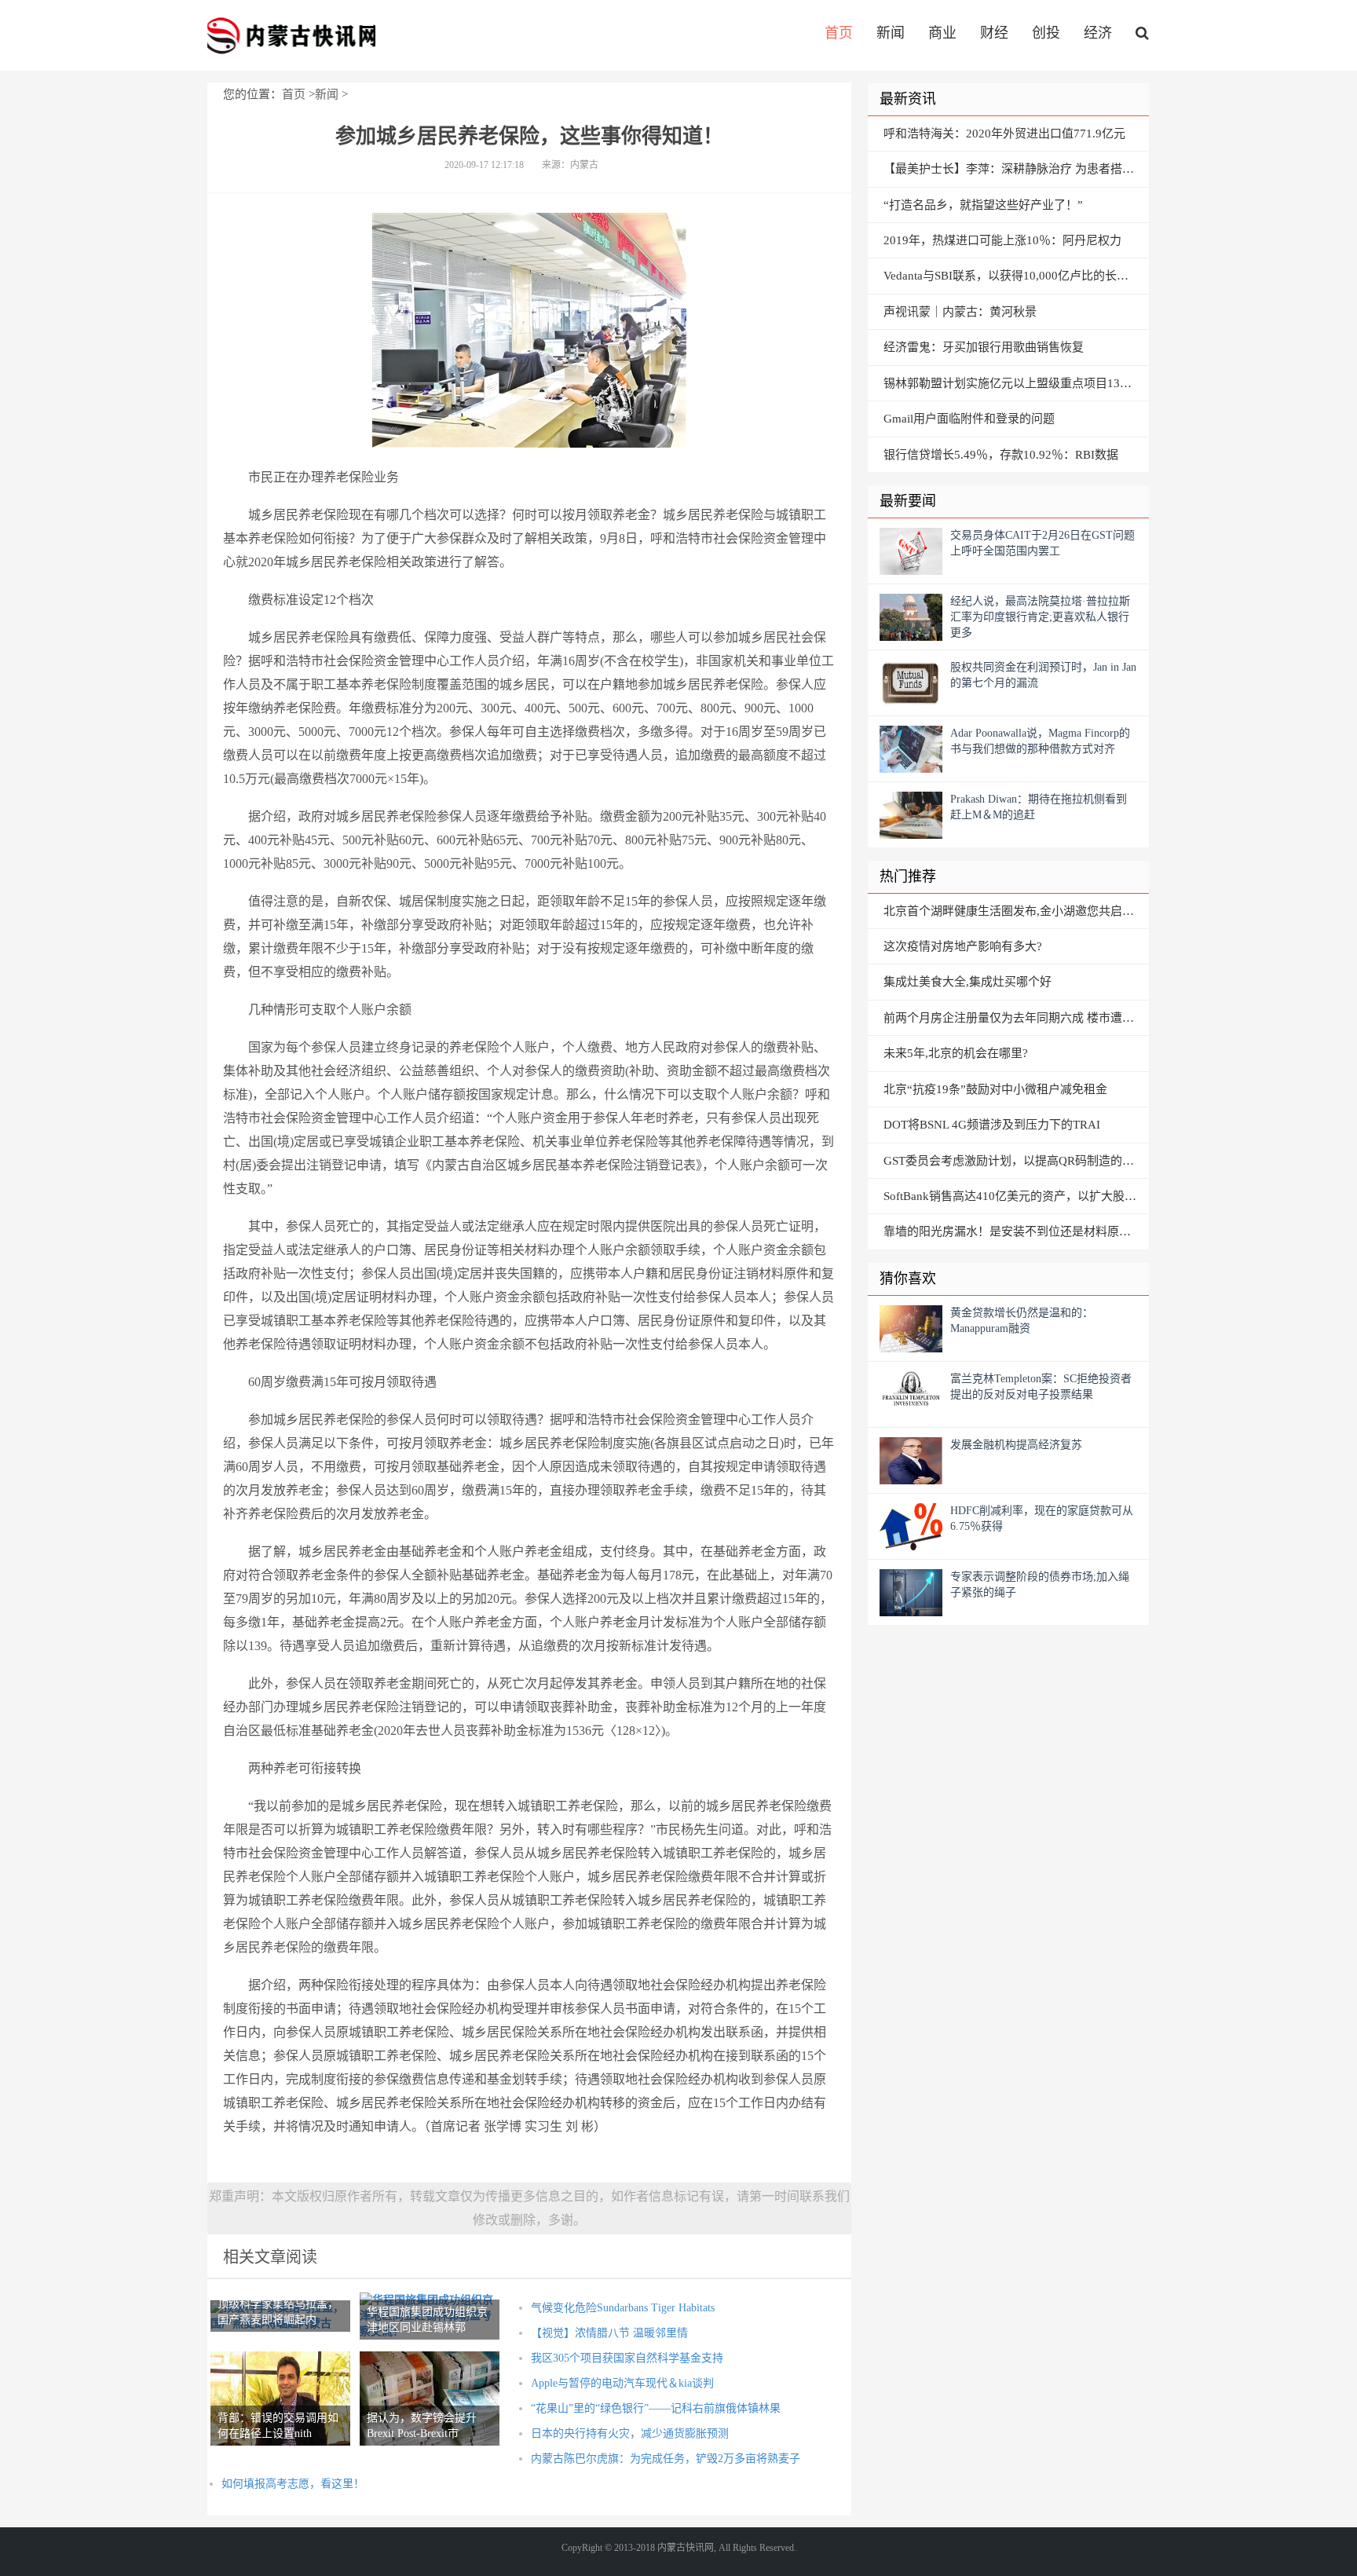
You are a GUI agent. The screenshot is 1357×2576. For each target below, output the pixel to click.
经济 (1098, 33)
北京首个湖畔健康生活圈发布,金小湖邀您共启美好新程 (1016, 911)
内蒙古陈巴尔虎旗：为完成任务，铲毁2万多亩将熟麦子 (666, 2459)
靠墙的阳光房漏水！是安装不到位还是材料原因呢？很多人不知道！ (1016, 1231)
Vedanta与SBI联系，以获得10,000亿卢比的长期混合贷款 (1016, 276)
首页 (839, 33)
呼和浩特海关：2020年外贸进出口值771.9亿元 (1004, 134)
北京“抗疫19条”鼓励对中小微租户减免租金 (995, 1089)
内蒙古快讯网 (291, 35)
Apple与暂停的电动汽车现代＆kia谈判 (622, 2383)
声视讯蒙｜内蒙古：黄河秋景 (960, 312)
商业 (942, 33)
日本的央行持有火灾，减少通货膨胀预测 (630, 2433)
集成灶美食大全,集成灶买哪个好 (967, 982)
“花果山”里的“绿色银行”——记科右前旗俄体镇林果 (656, 2408)
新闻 (891, 33)
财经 (994, 33)
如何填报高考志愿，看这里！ (293, 2484)
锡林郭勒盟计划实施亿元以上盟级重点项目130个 (1011, 383)
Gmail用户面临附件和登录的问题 (969, 419)
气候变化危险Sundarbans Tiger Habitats (623, 2308)
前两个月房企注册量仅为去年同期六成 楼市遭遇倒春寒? (1016, 1018)
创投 (1046, 33)
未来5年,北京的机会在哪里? (956, 1053)
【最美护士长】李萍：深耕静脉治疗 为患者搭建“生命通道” (1016, 169)
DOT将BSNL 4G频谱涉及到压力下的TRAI (992, 1125)
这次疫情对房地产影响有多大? (963, 946)
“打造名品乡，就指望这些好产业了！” (983, 205)
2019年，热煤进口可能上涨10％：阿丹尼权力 (1002, 240)
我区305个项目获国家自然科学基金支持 (627, 2358)
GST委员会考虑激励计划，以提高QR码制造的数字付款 (1016, 1161)
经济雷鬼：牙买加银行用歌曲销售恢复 (984, 347)
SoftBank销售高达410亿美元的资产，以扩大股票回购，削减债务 (1016, 1196)
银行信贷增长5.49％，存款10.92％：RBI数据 (1001, 455)
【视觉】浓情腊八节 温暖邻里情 (609, 2333)
